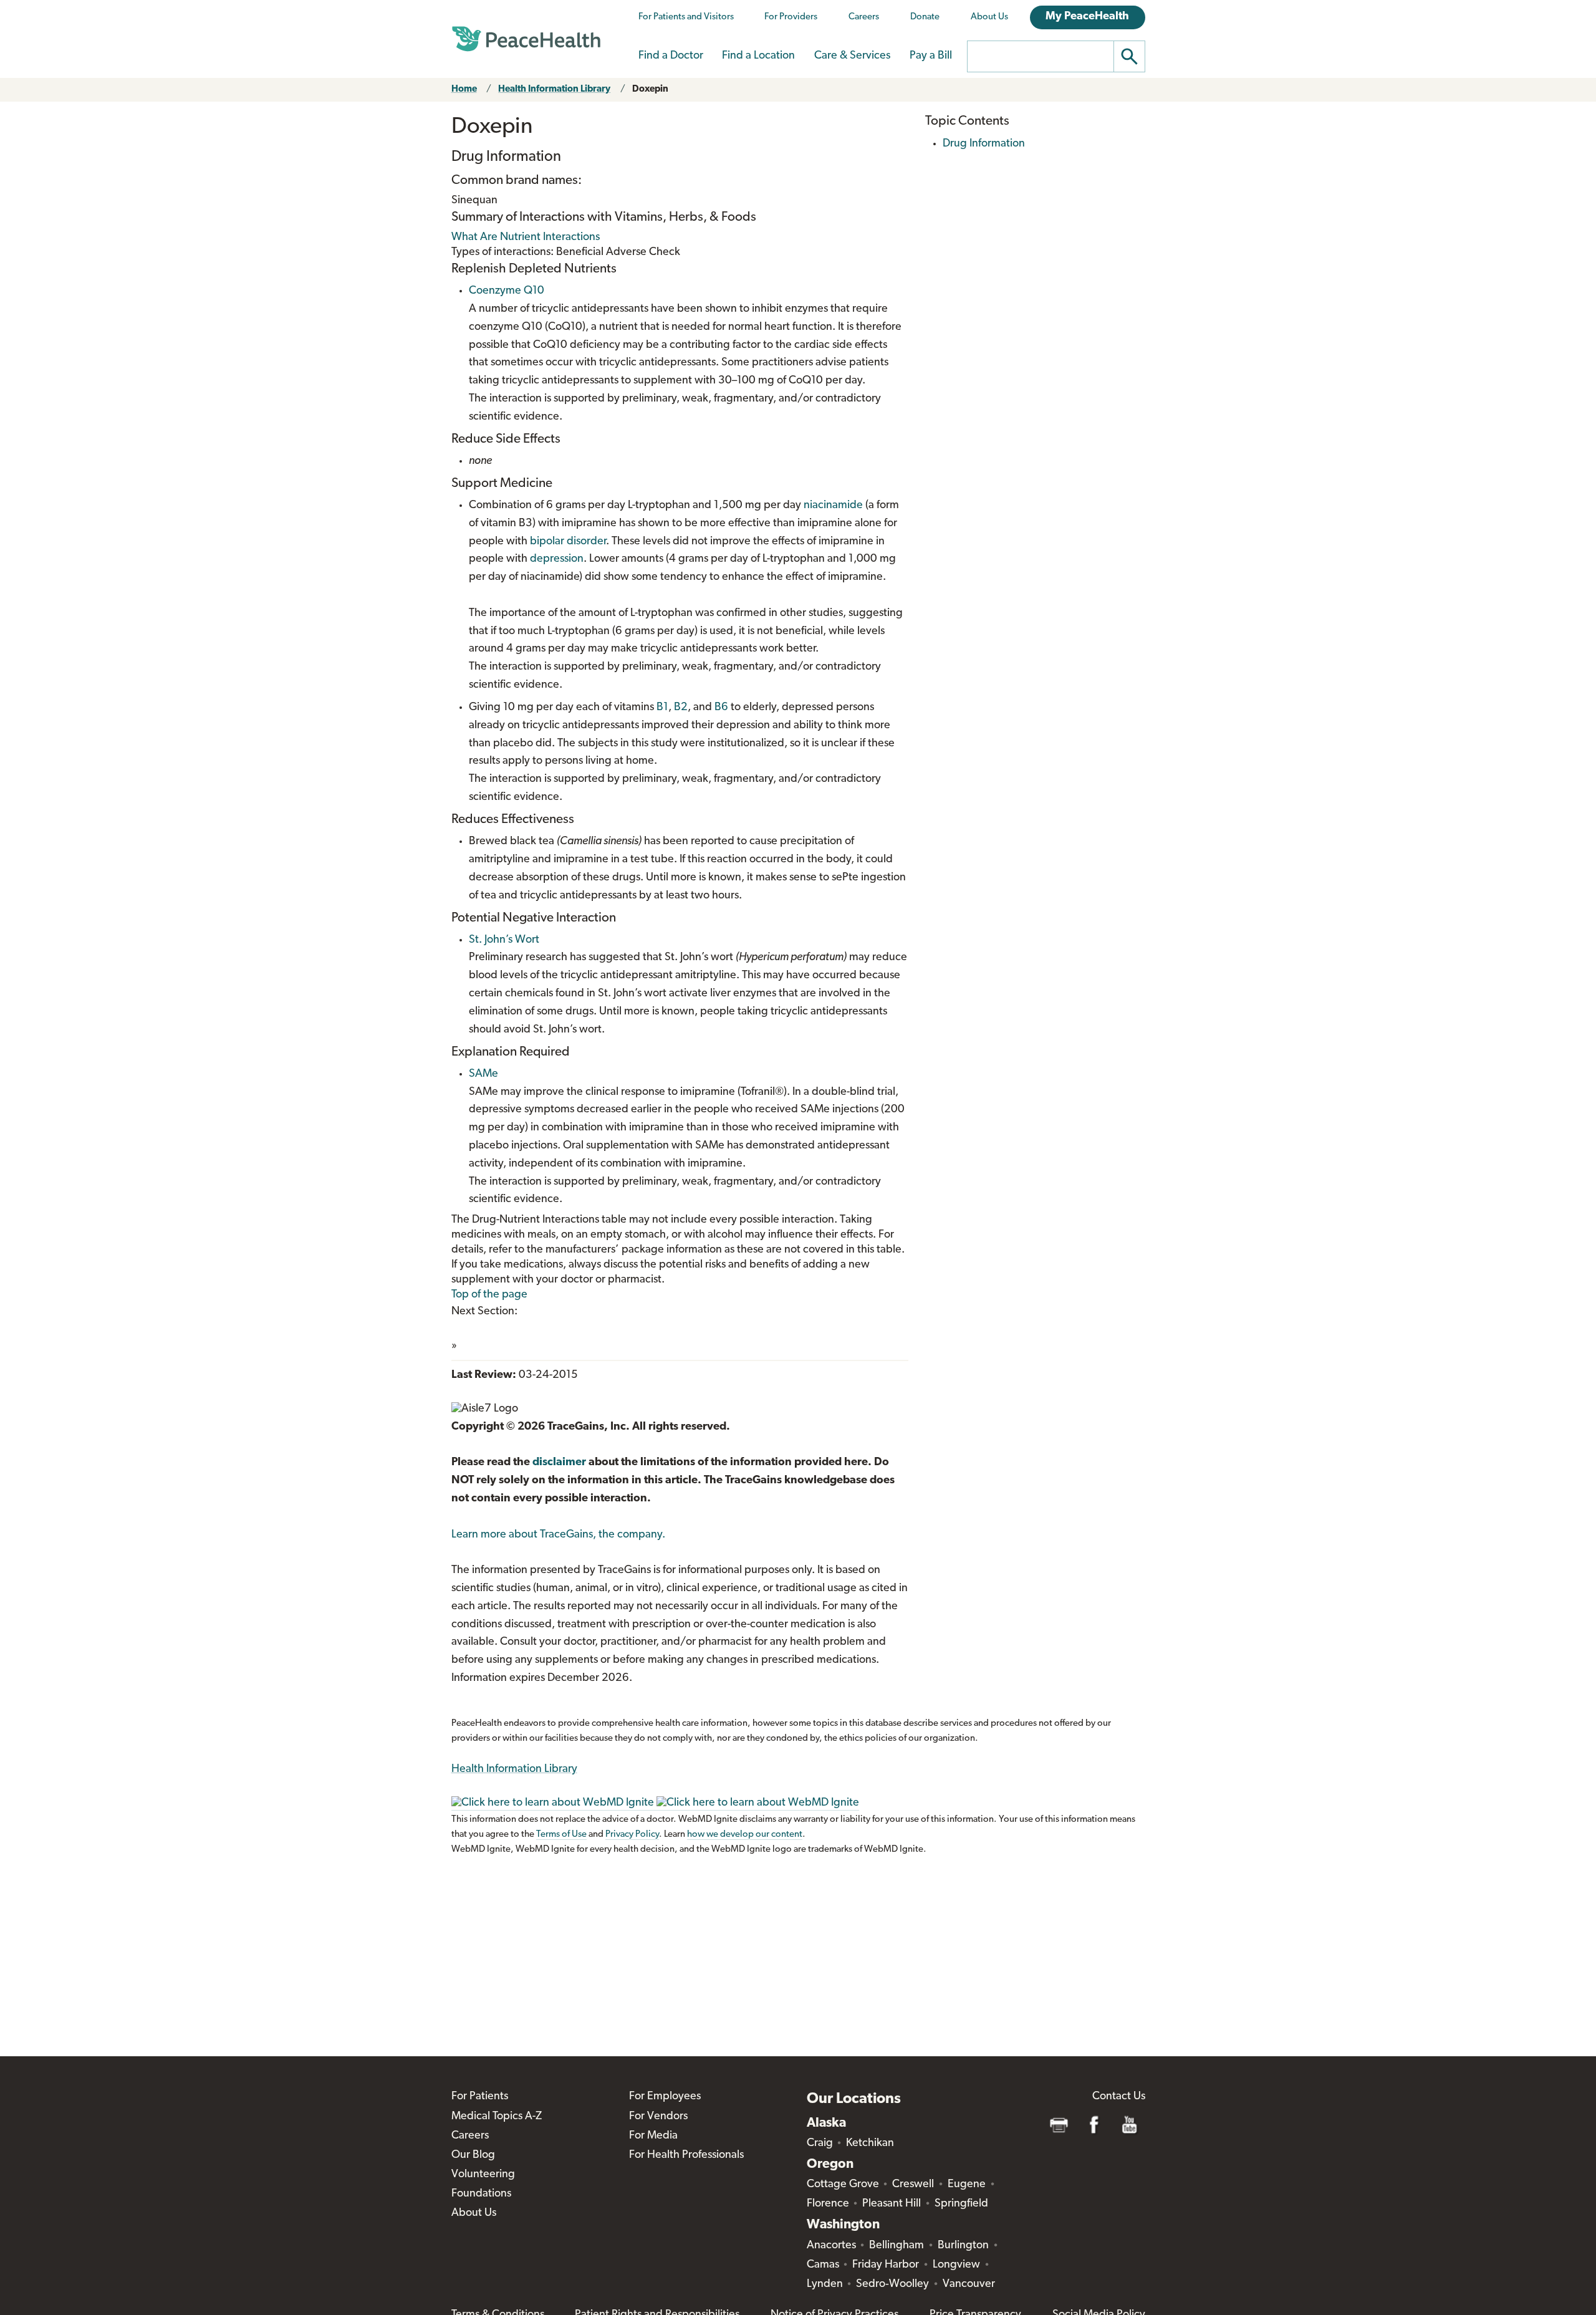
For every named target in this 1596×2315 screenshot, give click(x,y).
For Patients (480, 2097)
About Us (989, 17)
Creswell (913, 2185)
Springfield (961, 2204)
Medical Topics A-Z (497, 2117)
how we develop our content (745, 1835)
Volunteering (483, 2175)
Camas (823, 2265)
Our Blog (473, 2155)
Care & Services (852, 56)
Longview (956, 2265)
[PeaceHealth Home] (526, 39)
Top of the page (489, 1295)
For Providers (791, 17)
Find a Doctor (671, 56)
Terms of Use (561, 1835)
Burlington (963, 2246)
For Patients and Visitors (686, 17)
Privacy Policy (632, 1835)
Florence (828, 2204)
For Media (653, 2136)
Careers (864, 17)
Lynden (825, 2284)
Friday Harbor (886, 2265)
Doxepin (650, 89)
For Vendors (658, 2117)
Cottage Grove (843, 2185)
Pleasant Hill (892, 2204)
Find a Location (758, 56)
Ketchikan (870, 2144)
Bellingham (897, 2246)
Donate (925, 17)
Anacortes (831, 2246)
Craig (820, 2144)
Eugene (967, 2185)
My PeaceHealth (1087, 17)
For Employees (665, 2097)
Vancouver (969, 2284)
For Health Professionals (686, 2155)
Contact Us (1119, 2097)
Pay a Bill (931, 56)
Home (464, 89)
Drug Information (984, 144)
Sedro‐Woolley (892, 2284)
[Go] (1130, 56)
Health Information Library (554, 89)
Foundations (481, 2194)
